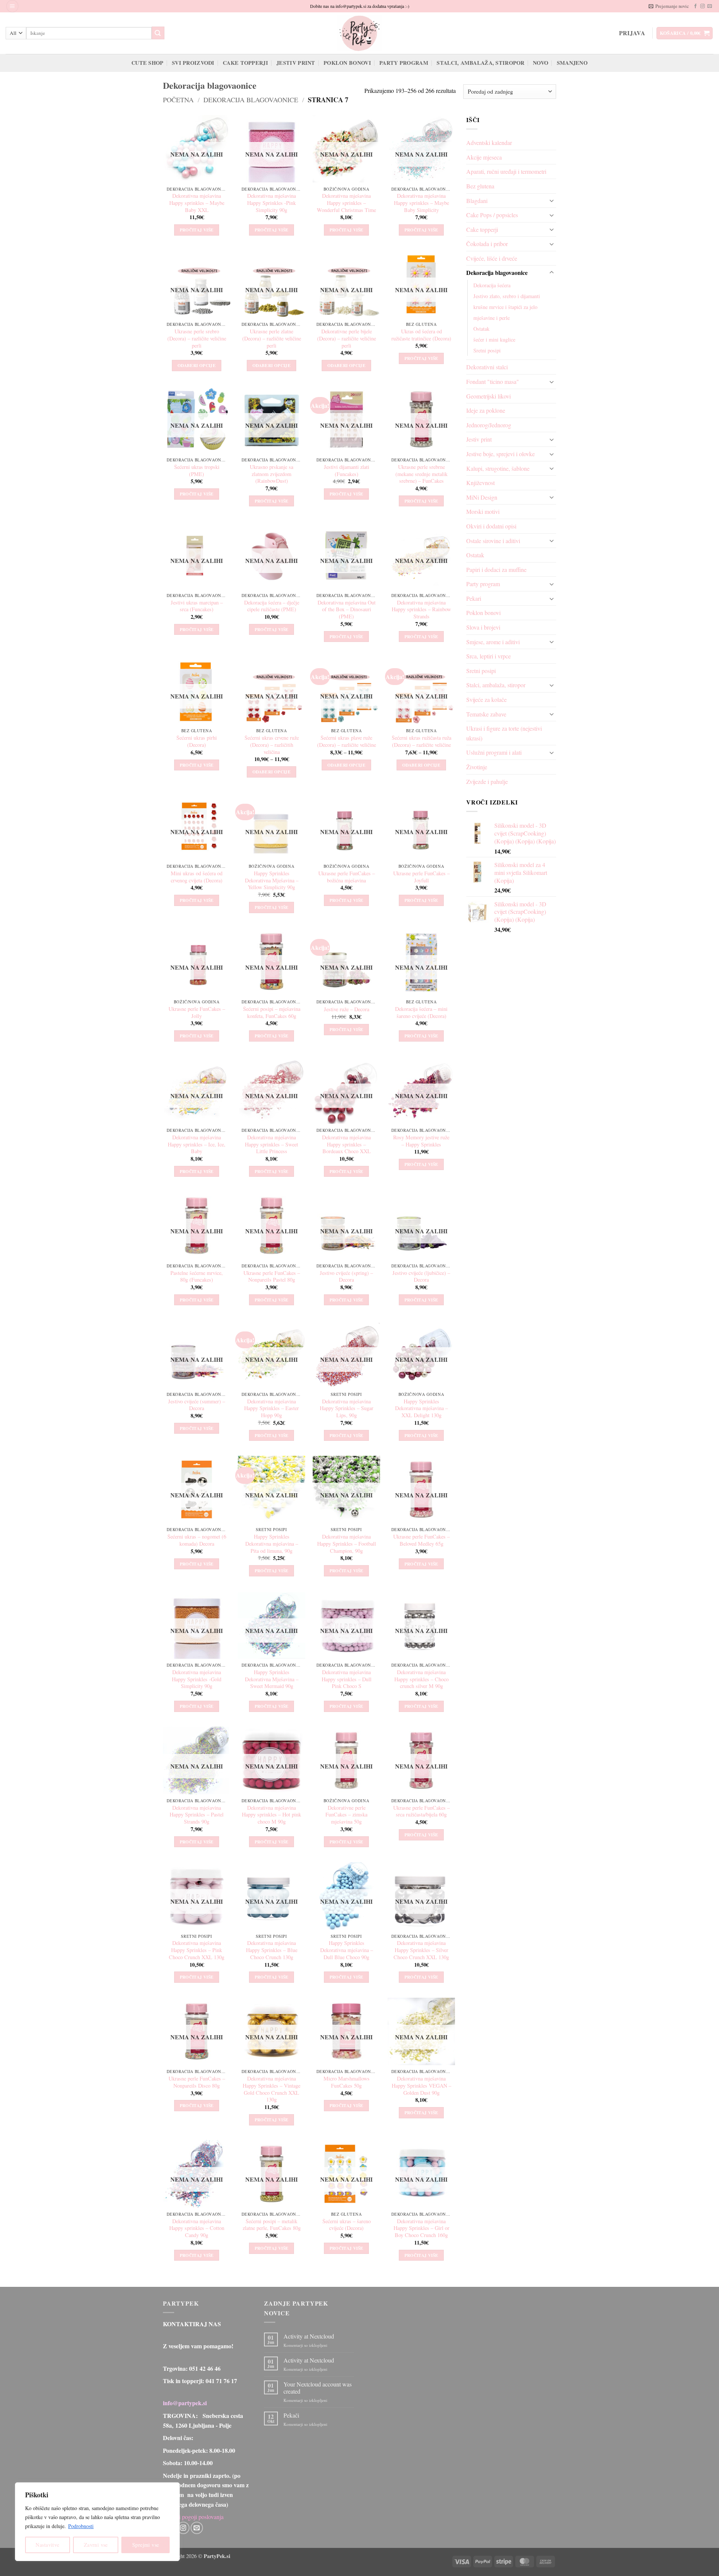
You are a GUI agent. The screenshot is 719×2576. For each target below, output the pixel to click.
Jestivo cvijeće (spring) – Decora (346, 1277)
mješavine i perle (492, 318)
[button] (12, 6)
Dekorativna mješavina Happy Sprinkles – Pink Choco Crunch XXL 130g (197, 1950)
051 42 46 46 (205, 2368)
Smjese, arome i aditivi (493, 642)
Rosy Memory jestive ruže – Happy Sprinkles (421, 1141)
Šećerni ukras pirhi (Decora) (197, 741)
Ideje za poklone (486, 410)
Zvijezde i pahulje (487, 781)
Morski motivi (483, 511)
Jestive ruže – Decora (347, 1009)
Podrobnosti (81, 2526)
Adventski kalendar (489, 143)
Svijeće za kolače (486, 699)
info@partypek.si (185, 2403)
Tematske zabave (486, 714)
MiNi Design (482, 497)
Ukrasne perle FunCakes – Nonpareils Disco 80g (197, 2082)
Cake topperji (245, 63)
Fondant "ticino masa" (493, 381)
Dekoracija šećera (492, 285)
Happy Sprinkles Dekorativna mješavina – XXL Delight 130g (421, 1408)
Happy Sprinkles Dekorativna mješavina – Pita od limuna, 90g (272, 1544)
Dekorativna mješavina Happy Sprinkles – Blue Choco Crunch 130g (272, 1950)
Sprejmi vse (146, 2545)
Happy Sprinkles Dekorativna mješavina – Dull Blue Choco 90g (347, 1950)
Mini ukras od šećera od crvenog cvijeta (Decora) (197, 877)
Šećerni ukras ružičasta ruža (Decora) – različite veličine (421, 741)
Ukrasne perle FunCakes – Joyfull (421, 877)
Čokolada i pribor (487, 244)
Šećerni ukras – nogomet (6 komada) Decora (197, 1540)
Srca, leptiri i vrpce (489, 656)
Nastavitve (47, 2545)
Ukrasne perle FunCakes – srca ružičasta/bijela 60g (421, 1811)
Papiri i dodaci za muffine (496, 569)
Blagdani (477, 201)
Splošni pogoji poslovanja (193, 2517)
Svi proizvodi (193, 63)
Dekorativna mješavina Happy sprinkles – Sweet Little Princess (271, 1144)
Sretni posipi (487, 350)
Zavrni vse (96, 2545)
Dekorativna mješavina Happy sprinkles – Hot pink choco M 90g (271, 1815)
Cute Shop (148, 63)
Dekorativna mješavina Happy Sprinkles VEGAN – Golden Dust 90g (421, 2086)
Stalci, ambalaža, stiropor (481, 63)
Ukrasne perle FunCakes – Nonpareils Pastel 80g (272, 1277)
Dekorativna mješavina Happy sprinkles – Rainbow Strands (421, 610)
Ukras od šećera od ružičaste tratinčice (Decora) (421, 335)
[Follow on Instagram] (703, 6)
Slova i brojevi (483, 627)
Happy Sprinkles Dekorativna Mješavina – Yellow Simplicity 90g (272, 880)
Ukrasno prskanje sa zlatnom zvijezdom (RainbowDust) (271, 474)
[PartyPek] (359, 33)
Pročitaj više (197, 230)
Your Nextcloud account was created (318, 2388)
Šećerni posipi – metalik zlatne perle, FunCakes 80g (272, 2225)
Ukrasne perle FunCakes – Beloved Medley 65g (421, 1540)
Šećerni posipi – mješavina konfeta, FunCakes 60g (272, 1013)
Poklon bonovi (347, 63)
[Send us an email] (710, 6)
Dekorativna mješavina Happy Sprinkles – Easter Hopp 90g (271, 1408)
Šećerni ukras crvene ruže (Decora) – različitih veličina (272, 745)
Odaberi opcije (197, 365)
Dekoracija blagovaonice (251, 100)
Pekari (474, 598)
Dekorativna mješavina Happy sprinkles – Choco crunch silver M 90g (421, 1679)
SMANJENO (572, 63)
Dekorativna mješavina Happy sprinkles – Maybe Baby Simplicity (421, 203)
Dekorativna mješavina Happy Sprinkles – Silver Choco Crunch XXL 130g (421, 1950)
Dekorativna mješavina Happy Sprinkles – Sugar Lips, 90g (347, 1408)
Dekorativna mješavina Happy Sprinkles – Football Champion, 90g (347, 1544)
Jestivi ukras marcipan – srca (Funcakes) (197, 606)
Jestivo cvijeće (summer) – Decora (197, 1405)
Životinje (477, 767)
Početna (178, 100)
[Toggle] (552, 200)
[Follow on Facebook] (695, 6)
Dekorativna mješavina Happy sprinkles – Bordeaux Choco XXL (346, 1144)
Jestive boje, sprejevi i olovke (500, 454)
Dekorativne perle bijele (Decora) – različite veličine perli (347, 338)
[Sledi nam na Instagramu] (183, 2528)
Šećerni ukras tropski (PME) (197, 471)
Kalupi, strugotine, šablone (498, 468)
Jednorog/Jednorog (489, 425)
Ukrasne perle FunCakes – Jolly (197, 1013)
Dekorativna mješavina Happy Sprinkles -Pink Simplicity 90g (271, 203)
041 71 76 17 (221, 2381)
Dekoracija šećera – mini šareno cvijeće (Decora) (421, 1013)
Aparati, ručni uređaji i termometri (506, 171)
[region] (97, 2522)
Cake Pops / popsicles (492, 215)
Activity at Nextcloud (309, 2336)
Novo (541, 63)
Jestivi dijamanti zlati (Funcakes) (347, 471)
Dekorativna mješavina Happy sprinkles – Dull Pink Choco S (347, 1679)
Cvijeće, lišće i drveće (492, 258)
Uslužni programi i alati (494, 752)
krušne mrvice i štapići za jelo (505, 307)
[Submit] (158, 33)
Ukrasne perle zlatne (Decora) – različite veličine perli (272, 338)
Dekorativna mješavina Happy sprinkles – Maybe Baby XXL (197, 203)
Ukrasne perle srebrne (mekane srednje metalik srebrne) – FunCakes (421, 474)
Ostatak (481, 329)
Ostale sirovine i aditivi (493, 541)
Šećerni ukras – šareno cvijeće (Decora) (347, 2225)
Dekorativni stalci (487, 367)
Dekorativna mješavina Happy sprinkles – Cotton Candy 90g (197, 2228)
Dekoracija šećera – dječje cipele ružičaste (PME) (272, 606)
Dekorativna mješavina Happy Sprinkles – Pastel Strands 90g (197, 1815)
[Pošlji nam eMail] (197, 2528)
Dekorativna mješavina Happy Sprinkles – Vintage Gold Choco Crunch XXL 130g (271, 2089)
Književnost (480, 483)
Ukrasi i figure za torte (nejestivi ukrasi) (504, 733)
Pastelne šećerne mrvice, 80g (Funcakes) (197, 1277)
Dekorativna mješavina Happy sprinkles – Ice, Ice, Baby (197, 1144)
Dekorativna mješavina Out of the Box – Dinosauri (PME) (347, 610)
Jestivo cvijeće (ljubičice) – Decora (421, 1277)
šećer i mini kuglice (494, 340)
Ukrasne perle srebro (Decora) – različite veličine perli (197, 338)
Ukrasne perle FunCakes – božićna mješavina (347, 877)
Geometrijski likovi (489, 396)
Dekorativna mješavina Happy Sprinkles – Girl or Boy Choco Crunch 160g (421, 2228)
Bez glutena (480, 186)
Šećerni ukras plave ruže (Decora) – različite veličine (347, 741)
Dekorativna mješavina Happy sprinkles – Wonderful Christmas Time (346, 203)
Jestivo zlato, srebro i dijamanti (507, 296)
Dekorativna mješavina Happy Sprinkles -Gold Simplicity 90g (197, 1679)
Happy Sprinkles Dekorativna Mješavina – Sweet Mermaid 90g (272, 1679)
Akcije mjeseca (484, 157)
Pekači (291, 2415)
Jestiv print (296, 63)
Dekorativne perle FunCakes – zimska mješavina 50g (346, 1815)
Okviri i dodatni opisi (491, 526)
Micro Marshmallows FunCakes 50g (347, 2082)
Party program (404, 63)
